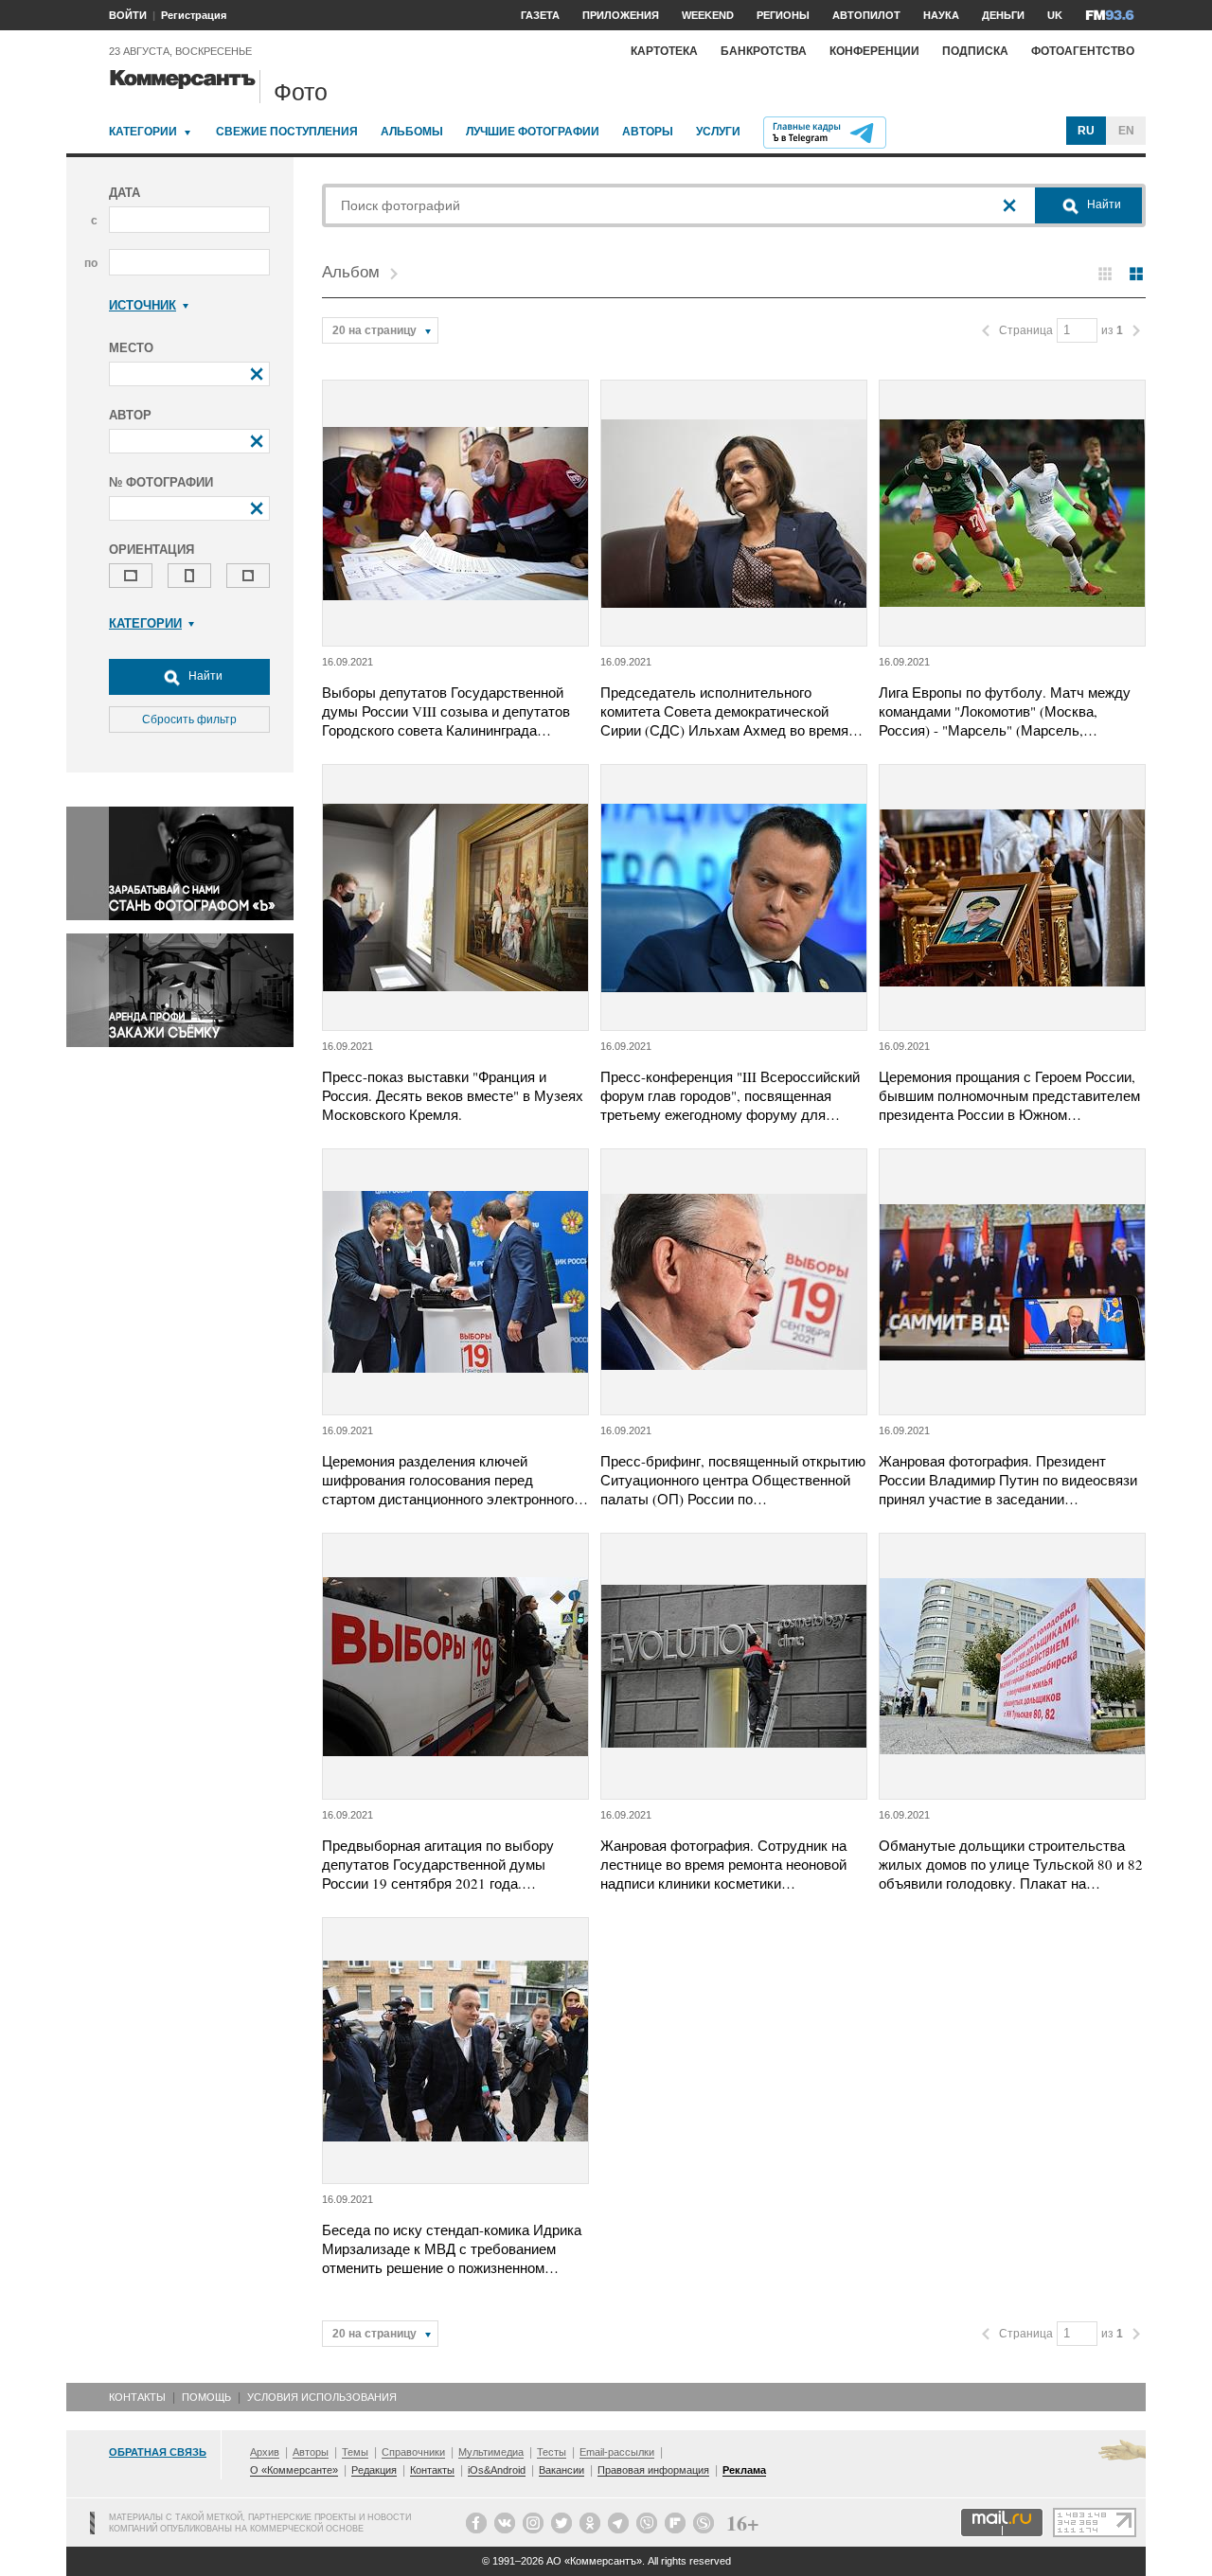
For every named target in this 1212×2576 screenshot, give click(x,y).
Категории (143, 132)
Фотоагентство (1083, 51)
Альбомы (412, 132)
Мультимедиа (491, 2452)
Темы (355, 2452)
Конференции (874, 51)
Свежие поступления (287, 132)
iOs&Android (497, 2470)
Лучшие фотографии (533, 132)
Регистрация (194, 15)
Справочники (413, 2452)
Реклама (744, 2470)
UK (1055, 15)
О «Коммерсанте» (294, 2470)
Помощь (206, 2397)
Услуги (718, 132)
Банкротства (764, 51)
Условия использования (322, 2397)
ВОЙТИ (128, 15)
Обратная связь (158, 2452)
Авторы (648, 132)
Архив (265, 2452)
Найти (204, 676)
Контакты (137, 2397)
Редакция (374, 2470)
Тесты (552, 2452)
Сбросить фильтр (189, 720)
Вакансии (561, 2470)
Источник (143, 305)
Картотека (664, 51)
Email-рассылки (617, 2452)
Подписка (975, 51)
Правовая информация (653, 2470)
